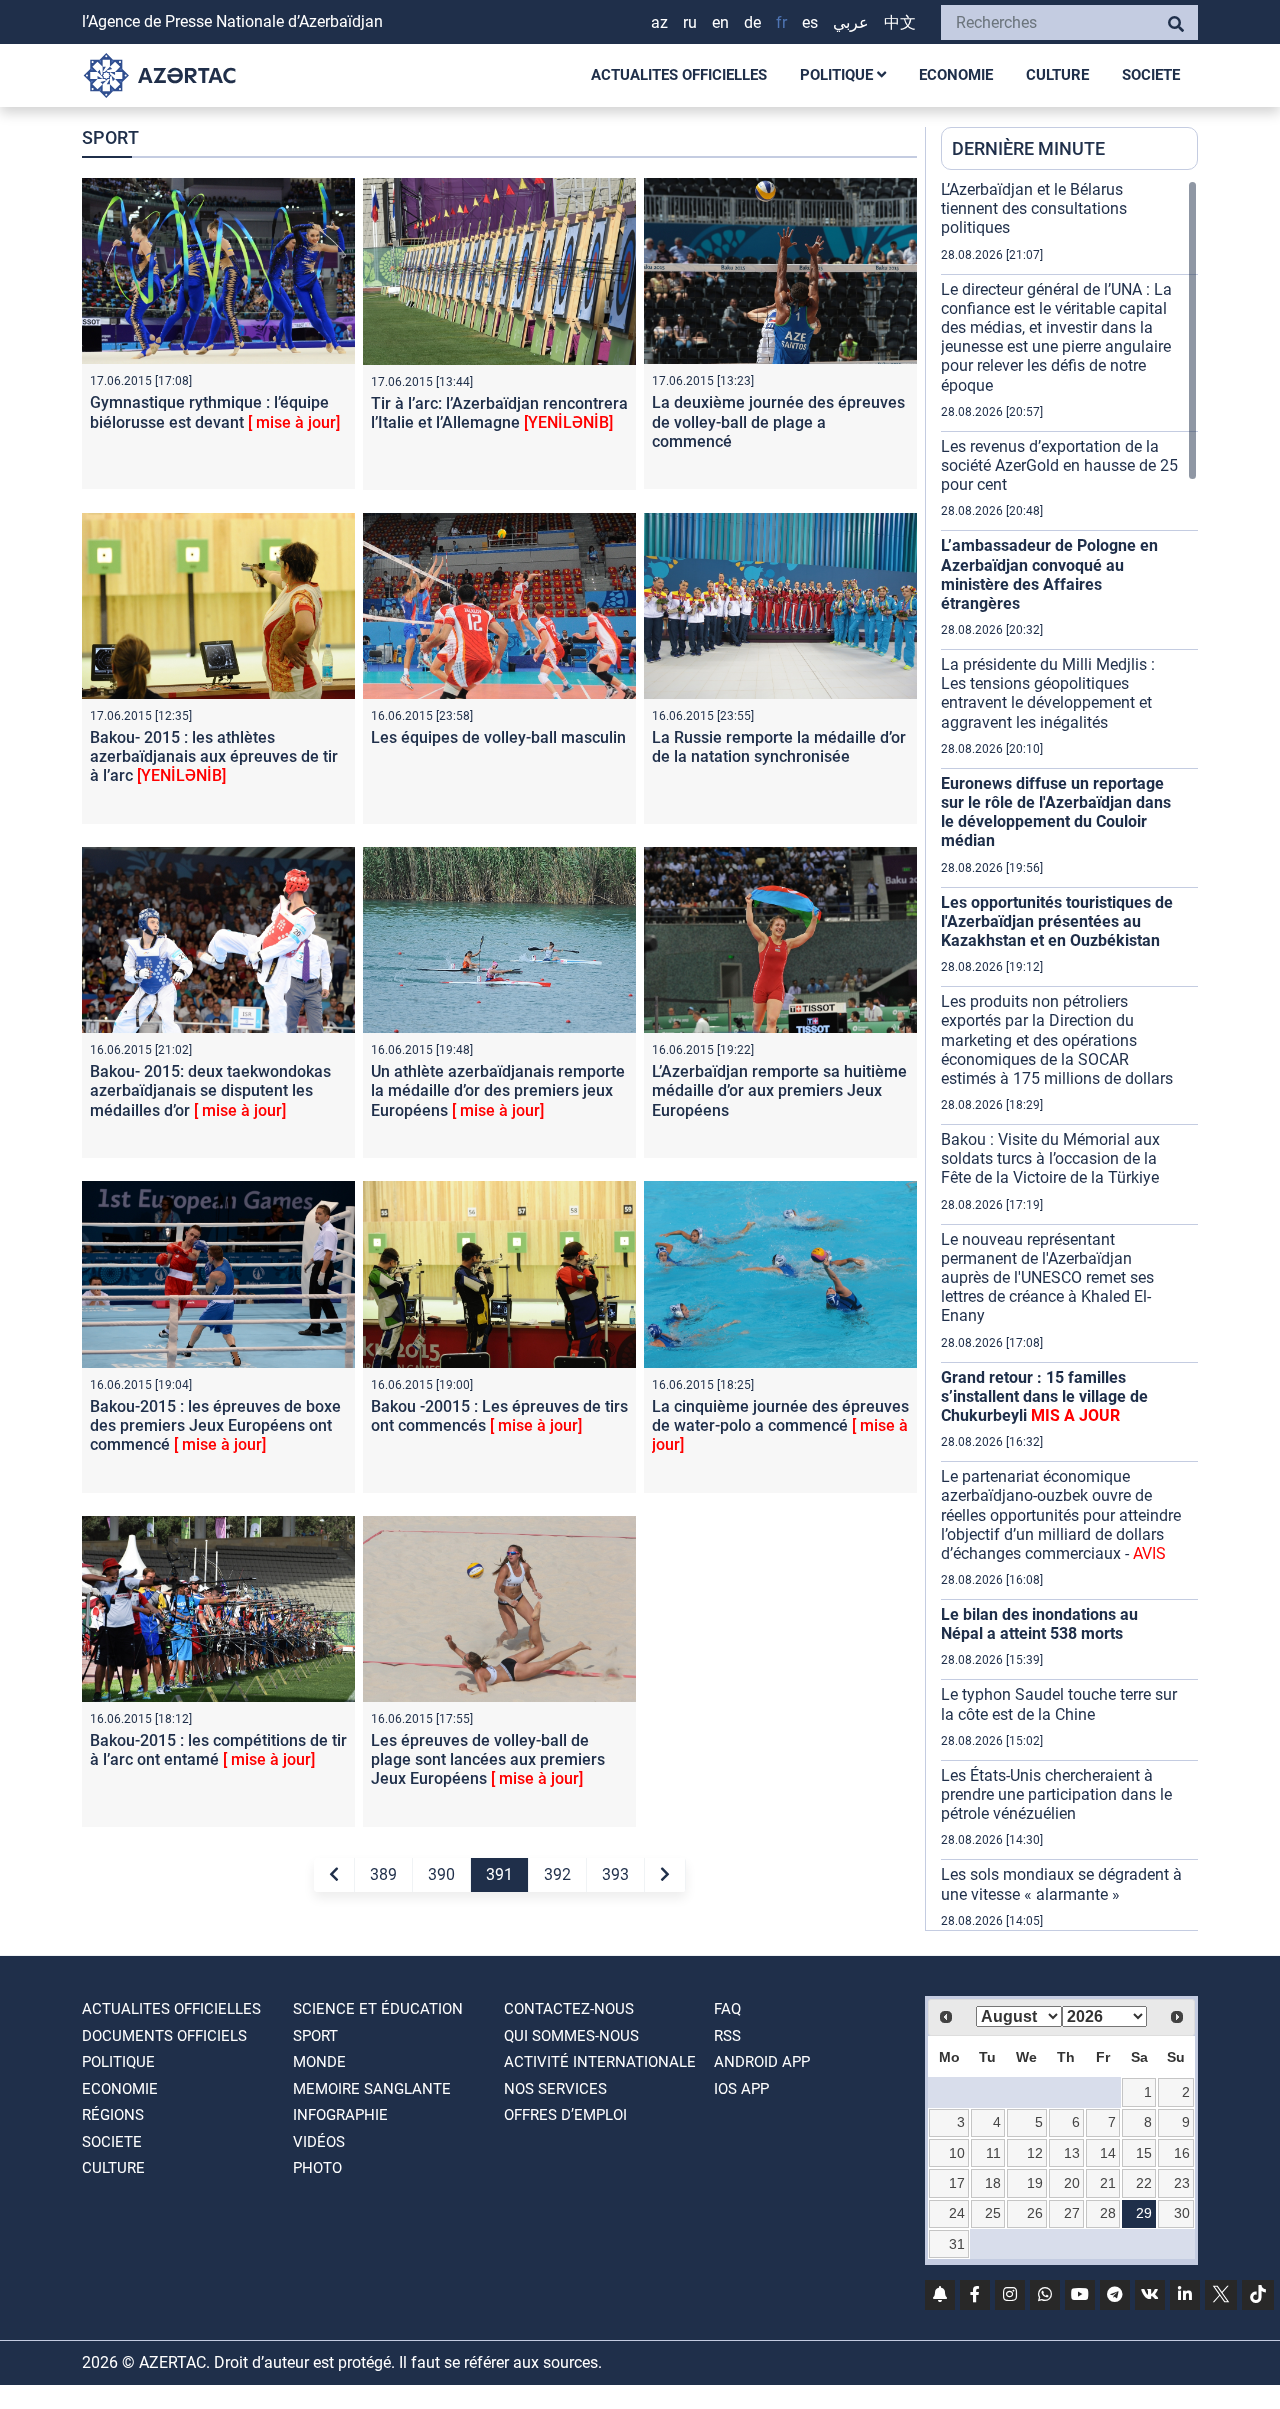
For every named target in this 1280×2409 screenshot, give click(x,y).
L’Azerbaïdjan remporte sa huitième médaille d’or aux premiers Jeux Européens (779, 1090)
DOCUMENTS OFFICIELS (164, 2036)
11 (993, 2153)
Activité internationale (600, 2062)
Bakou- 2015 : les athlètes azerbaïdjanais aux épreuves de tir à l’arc (214, 756)
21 (1108, 2183)
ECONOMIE (956, 75)
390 (441, 1874)
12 (1035, 2153)
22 (1144, 2183)
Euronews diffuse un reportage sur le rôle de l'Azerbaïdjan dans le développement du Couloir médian (1056, 812)
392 (557, 1874)
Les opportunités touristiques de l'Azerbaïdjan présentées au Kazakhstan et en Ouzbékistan (1057, 921)
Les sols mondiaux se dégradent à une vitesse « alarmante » (1061, 1884)
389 (383, 1874)
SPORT (315, 2036)
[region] (1069, 1055)
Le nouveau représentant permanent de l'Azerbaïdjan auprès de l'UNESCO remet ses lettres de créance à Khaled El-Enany (1047, 1278)
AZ (659, 22)
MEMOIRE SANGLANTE (372, 2089)
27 (1072, 2213)
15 (1144, 2153)
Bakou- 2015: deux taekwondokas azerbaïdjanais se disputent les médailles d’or (210, 1090)
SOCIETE (1151, 75)
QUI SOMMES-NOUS (571, 2036)
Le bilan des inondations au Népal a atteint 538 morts (1039, 1624)
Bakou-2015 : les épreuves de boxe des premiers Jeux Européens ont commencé (215, 1425)
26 (1035, 2213)
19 (1035, 2183)
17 (957, 2183)
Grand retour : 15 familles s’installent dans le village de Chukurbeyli (1044, 1396)
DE (752, 22)
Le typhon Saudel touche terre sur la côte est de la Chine (1059, 1704)
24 (957, 2213)
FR (781, 22)
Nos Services (555, 2089)
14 (1108, 2153)
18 (993, 2183)
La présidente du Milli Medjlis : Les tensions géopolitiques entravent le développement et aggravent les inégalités (1048, 693)
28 (1108, 2213)
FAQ (727, 2009)
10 (957, 2153)
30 (1182, 2213)
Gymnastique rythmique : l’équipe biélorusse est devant (215, 412)
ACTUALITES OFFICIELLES (679, 75)
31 (957, 2244)
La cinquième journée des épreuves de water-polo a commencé (780, 1425)
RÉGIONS (113, 2115)
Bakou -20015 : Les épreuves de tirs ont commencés (499, 1416)
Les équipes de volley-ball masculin (498, 737)
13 (1072, 2153)
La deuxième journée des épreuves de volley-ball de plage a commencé (778, 421)
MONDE (319, 2062)
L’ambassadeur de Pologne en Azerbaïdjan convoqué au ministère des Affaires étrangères (1049, 574)
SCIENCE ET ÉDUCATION (378, 2009)
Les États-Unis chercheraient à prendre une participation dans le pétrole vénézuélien (1056, 1794)
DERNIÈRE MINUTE (1028, 148)
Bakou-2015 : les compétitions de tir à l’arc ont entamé (218, 1750)
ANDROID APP (762, 2062)
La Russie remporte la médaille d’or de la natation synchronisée (779, 747)
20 (1072, 2183)
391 (499, 1874)
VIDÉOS (319, 2142)
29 (1144, 2213)
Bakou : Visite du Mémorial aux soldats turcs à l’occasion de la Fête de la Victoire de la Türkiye (1050, 1158)
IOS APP (741, 2089)
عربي (851, 22)
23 (1182, 2183)
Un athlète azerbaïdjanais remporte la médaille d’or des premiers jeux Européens (498, 1090)
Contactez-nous (569, 2009)
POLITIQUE (838, 75)
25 (993, 2213)
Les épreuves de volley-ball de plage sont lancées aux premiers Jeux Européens (488, 1759)
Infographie (340, 2115)
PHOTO (317, 2168)
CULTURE (1057, 75)
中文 (900, 22)
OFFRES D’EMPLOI (565, 2115)
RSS (727, 2036)
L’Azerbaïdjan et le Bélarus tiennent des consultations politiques (1034, 208)
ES (810, 22)
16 (1182, 2153)
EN (720, 22)
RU (690, 22)
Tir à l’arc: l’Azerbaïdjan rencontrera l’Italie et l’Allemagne (499, 413)
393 (615, 1874)
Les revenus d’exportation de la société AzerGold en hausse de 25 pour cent (1059, 465)
